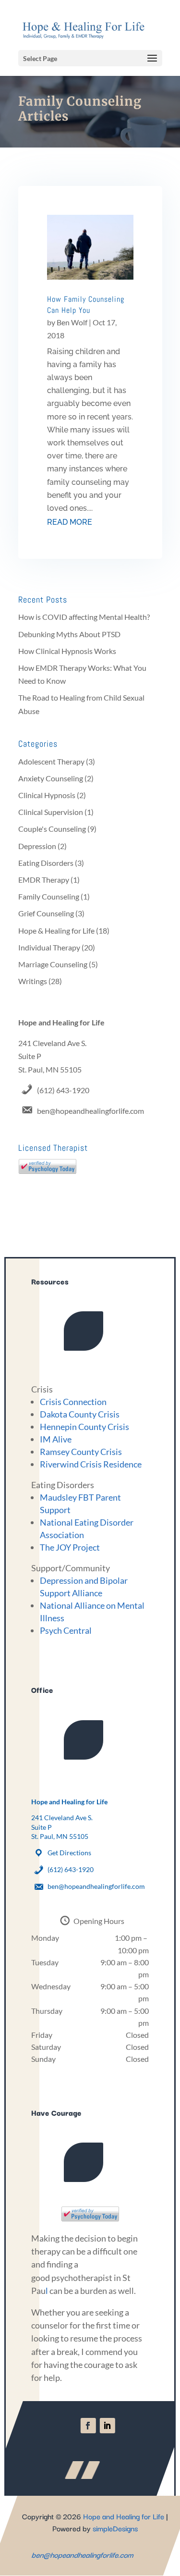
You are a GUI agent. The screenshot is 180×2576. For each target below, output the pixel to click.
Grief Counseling (46, 913)
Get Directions (69, 1853)
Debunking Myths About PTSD (69, 634)
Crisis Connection (73, 1402)
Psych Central (66, 1630)
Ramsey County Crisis (81, 1452)
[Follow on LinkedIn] (107, 2426)
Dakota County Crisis (80, 1414)
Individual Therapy (49, 947)
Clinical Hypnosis (47, 795)
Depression (37, 846)
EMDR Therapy (44, 880)
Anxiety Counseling (51, 778)
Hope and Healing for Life (124, 2516)
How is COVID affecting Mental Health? (84, 617)
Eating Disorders (46, 863)
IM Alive (56, 1439)
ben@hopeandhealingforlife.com (90, 1111)
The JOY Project (70, 1547)
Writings (33, 981)
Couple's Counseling (52, 829)
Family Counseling (49, 896)
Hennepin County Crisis (84, 1427)
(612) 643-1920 (63, 1090)
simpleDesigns (115, 2528)
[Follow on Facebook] (88, 2426)
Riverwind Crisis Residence (91, 1464)
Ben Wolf (72, 322)
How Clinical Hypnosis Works (67, 651)
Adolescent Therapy (51, 761)
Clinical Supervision (51, 812)
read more (70, 522)
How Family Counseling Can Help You (86, 304)
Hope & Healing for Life (56, 931)
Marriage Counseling (53, 964)
